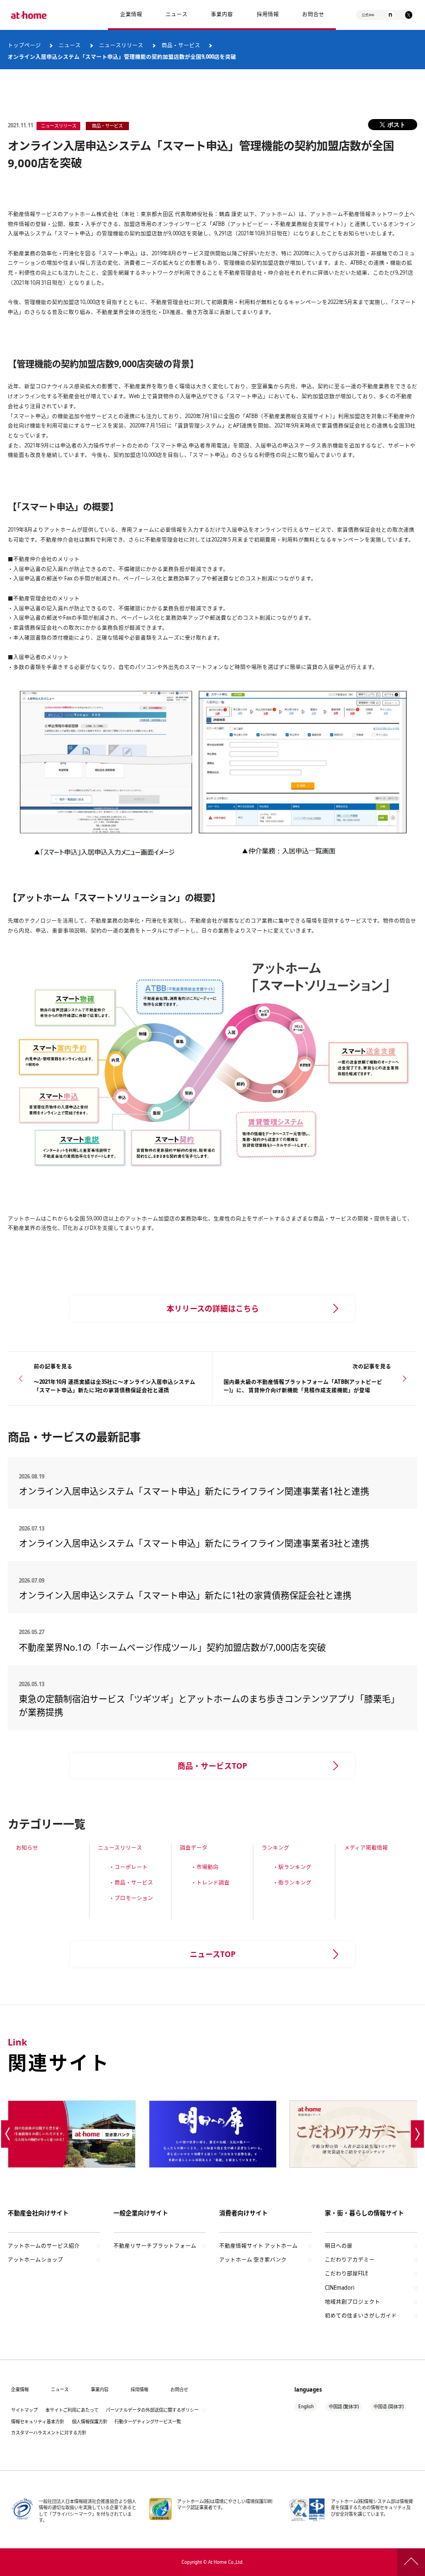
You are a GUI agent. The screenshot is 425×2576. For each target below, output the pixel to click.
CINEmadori (340, 2288)
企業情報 (131, 14)
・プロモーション (131, 1898)
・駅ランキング (292, 1867)
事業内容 (222, 14)
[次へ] (418, 2134)
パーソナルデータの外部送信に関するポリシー (152, 2410)
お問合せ (313, 14)
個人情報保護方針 (90, 2421)
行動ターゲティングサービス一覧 (148, 2421)
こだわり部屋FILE (346, 2273)
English (306, 2406)
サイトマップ (24, 2410)
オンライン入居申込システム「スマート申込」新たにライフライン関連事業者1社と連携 (194, 1491)
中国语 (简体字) (388, 2406)
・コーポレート (128, 1867)
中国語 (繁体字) (344, 2406)
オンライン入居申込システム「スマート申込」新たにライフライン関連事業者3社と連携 (194, 1543)
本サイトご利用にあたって (72, 2410)
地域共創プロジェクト (353, 2302)
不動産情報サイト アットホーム (258, 2246)
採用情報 (139, 2389)
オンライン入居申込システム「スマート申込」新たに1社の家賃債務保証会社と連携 (185, 1595)
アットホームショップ (35, 2260)
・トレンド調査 (210, 1882)
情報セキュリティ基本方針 (38, 2421)
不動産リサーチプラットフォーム (155, 2246)
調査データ (194, 1848)
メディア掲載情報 (366, 1848)
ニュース (177, 14)
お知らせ (27, 1848)
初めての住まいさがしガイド (361, 2315)
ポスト (397, 124)
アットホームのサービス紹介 (44, 2246)
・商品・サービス (131, 1882)
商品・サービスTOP (212, 1766)
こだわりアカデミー (350, 2260)
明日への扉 (339, 2246)
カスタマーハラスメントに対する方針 (49, 2432)
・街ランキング (292, 1882)
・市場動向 (205, 1867)
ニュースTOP (213, 1954)
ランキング (276, 1848)
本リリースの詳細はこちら (213, 1308)
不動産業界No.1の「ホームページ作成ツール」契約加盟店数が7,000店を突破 (172, 1647)
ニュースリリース (120, 1848)
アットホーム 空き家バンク (253, 2260)
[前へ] (7, 2134)
